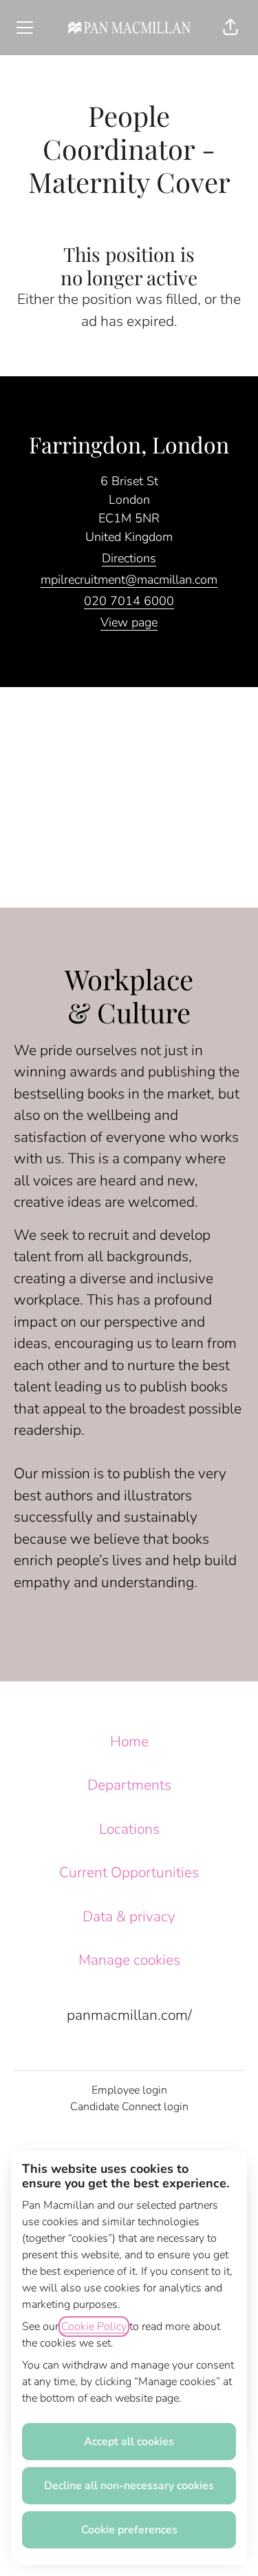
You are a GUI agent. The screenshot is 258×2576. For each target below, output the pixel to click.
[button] (230, 28)
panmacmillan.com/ (129, 2015)
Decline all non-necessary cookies (129, 2486)
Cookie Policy (94, 2327)
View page (129, 622)
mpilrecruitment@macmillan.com (129, 580)
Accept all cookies (129, 2442)
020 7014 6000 (129, 601)
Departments (129, 1785)
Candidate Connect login (129, 2107)
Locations (129, 1829)
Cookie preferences (129, 2530)
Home (129, 1741)
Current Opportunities (129, 1872)
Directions (129, 558)
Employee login (129, 2090)
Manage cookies (129, 1960)
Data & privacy (129, 1916)
